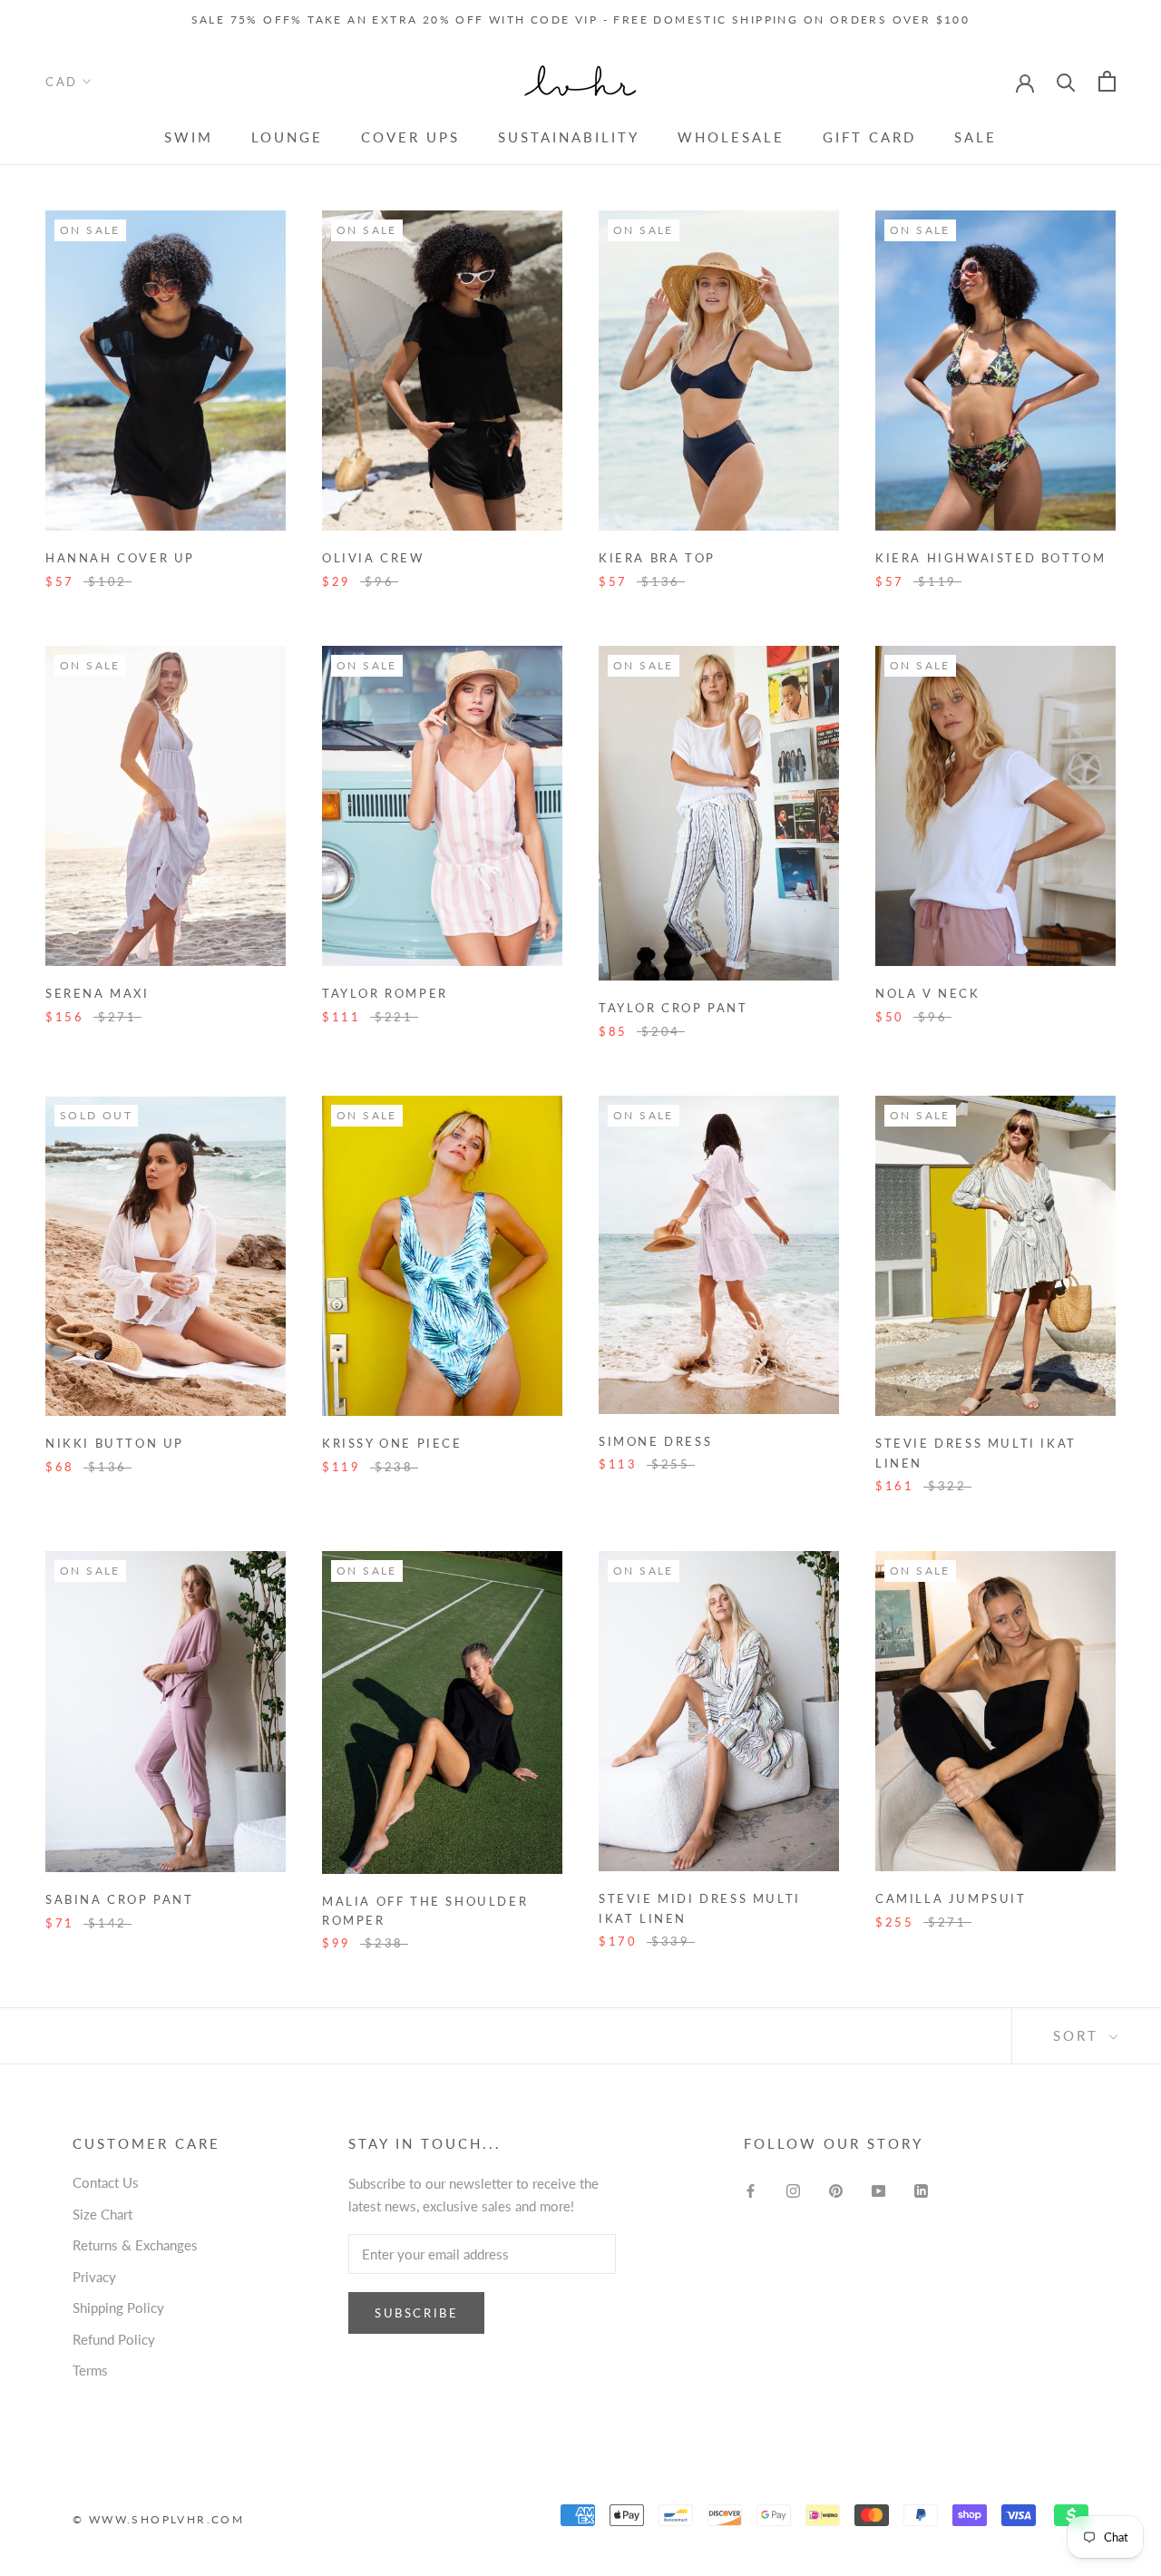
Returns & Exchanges (135, 2245)
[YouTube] (878, 2189)
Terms (90, 2370)
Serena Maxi (98, 993)
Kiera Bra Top (657, 558)
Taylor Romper (385, 993)
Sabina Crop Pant (120, 1899)
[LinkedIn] (921, 2189)
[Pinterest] (836, 2189)
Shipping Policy (118, 2308)
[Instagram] (793, 2189)
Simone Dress (655, 1441)
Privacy (94, 2277)
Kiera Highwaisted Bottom (990, 558)
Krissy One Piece (392, 1443)
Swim (189, 137)
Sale (976, 137)
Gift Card (869, 137)
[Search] (1066, 81)
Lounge (287, 137)
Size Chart (102, 2214)
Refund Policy (114, 2339)
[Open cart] (1107, 81)
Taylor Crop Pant (673, 1008)
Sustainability (569, 137)
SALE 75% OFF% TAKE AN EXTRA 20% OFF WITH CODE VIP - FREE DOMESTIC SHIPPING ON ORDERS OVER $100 (581, 20)
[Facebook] (751, 2189)
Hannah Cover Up (120, 558)
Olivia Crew (373, 558)
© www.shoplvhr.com (158, 2519)
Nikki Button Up (115, 1443)
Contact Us (106, 2182)
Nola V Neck (928, 993)
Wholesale (731, 137)
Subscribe (416, 2313)
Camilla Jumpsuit (951, 1898)
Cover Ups (410, 137)
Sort (1079, 2035)
